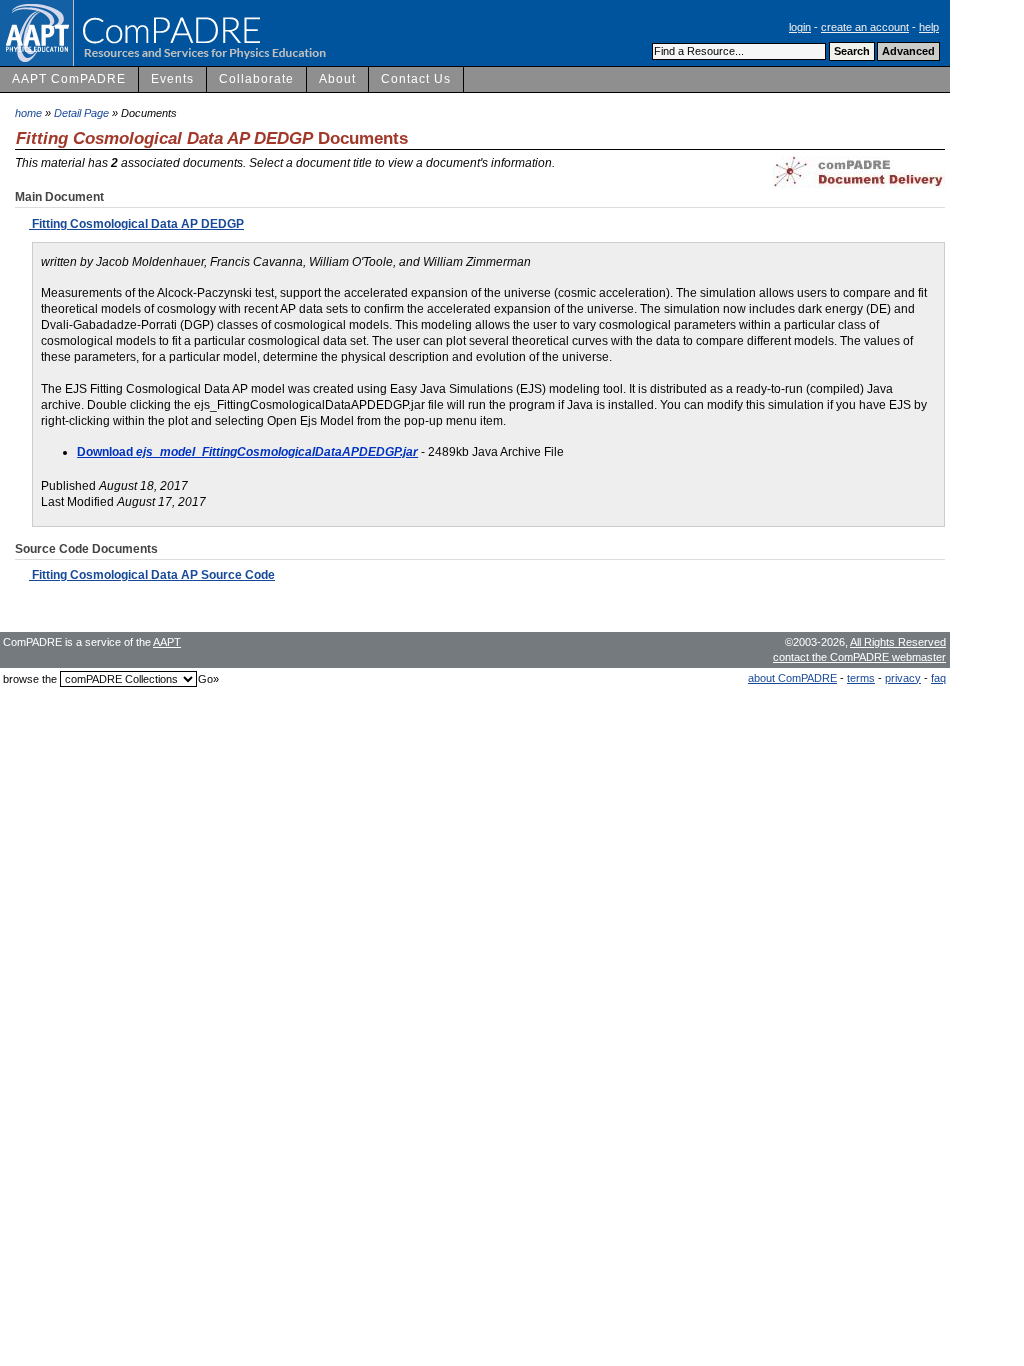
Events (172, 79)
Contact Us (416, 79)
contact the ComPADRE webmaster (859, 657)
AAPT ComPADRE (69, 79)
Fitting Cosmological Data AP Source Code (152, 575)
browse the (30, 679)
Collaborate (256, 79)
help (929, 27)
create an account (865, 27)
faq (938, 678)
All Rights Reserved (898, 642)
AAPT (167, 642)
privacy (903, 678)
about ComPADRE (792, 678)
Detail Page (81, 113)
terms (861, 678)
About (337, 79)
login (800, 27)
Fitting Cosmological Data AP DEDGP (136, 224)
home (28, 113)
